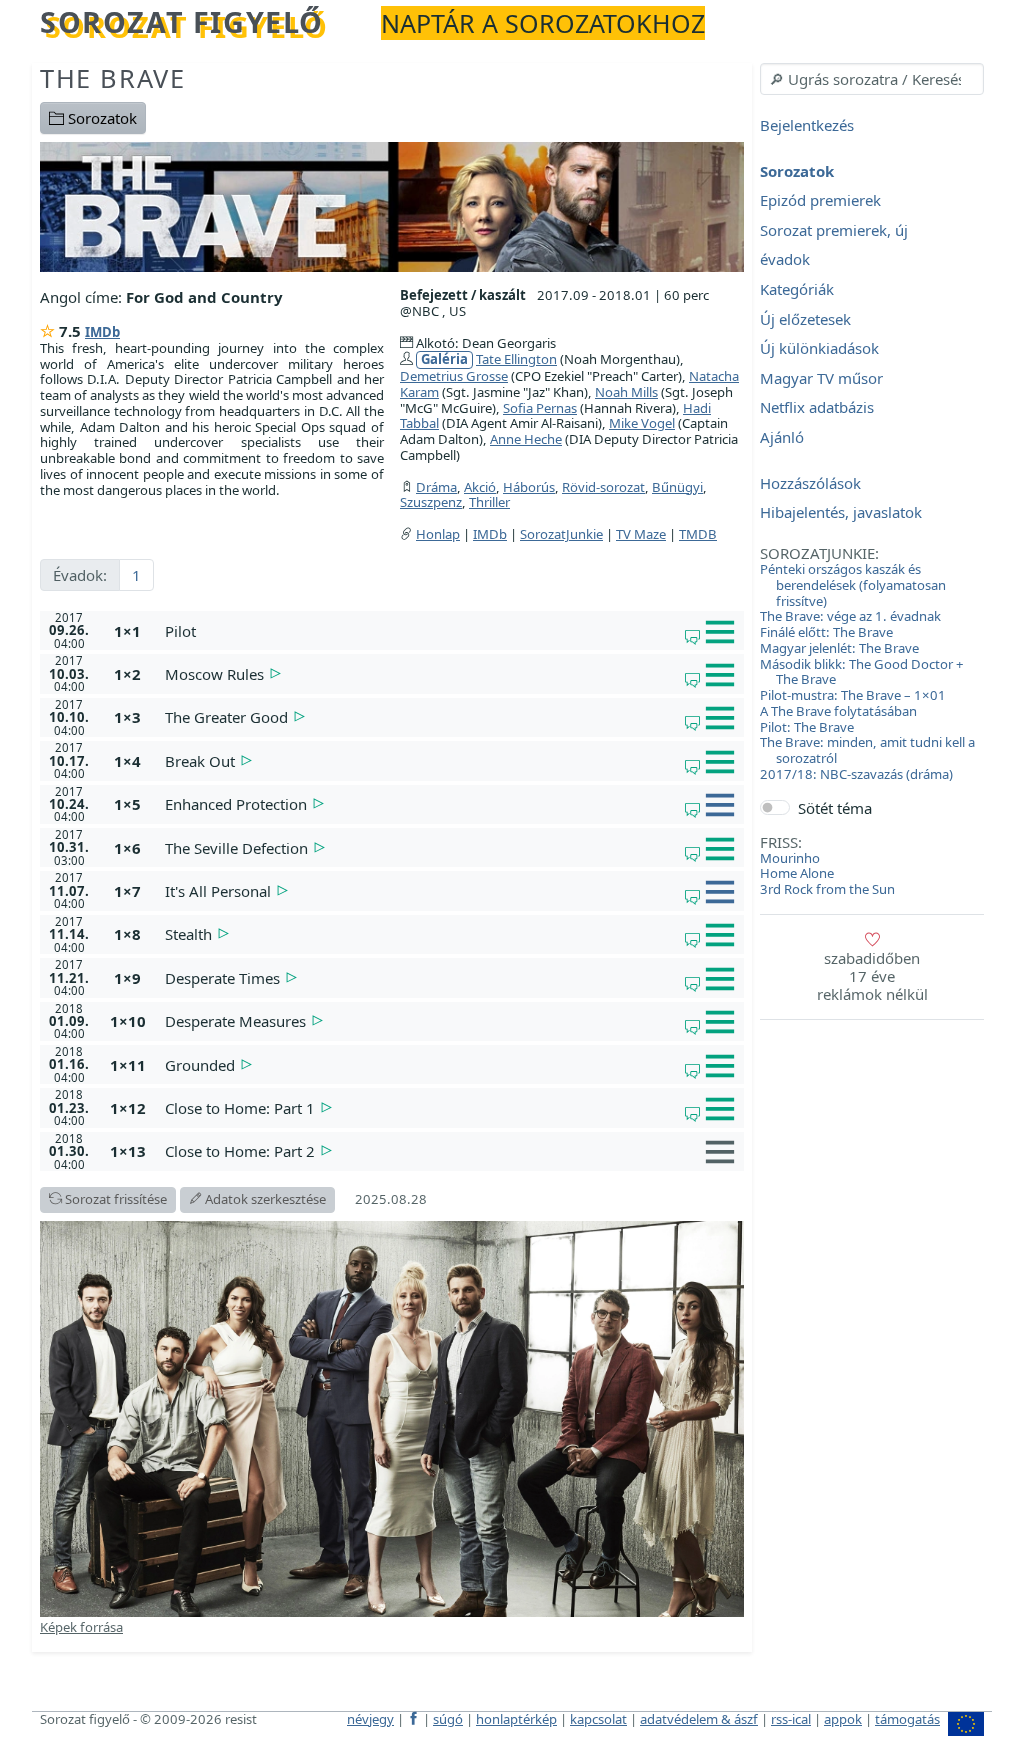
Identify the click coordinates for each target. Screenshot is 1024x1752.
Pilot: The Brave (807, 727)
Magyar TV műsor (821, 378)
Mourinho (790, 858)
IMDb (102, 332)
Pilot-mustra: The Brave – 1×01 (853, 695)
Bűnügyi (677, 487)
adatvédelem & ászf (699, 1719)
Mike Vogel (642, 423)
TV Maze (641, 534)
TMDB (698, 534)
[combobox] (872, 79)
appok (843, 1719)
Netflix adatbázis (817, 408)
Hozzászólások (810, 483)
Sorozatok (100, 118)
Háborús (529, 487)
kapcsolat (598, 1719)
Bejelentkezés (807, 125)
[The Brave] (392, 205)
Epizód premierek (820, 201)
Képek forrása (81, 1627)
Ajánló (782, 437)
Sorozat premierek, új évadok (834, 245)
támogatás (907, 1719)
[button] (450, 631)
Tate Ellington (516, 359)
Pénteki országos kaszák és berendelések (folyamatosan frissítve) (853, 585)
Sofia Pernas (540, 408)
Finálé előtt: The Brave (826, 632)
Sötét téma (835, 808)
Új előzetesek (805, 319)
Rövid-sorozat (603, 487)
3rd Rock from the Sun (827, 889)
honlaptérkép (516, 1719)
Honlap (438, 534)
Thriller (489, 502)
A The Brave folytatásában (838, 711)
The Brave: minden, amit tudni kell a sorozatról (867, 750)
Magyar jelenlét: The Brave (839, 648)
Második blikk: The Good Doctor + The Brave (862, 672)
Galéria (444, 359)
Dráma (436, 487)
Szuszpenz (431, 502)
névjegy (370, 1719)
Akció (480, 487)
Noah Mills (626, 392)
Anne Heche (526, 439)
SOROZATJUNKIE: (819, 553)
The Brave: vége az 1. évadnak (850, 616)
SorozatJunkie (561, 534)
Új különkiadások (819, 349)
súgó (448, 1719)
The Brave (112, 78)
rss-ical (791, 1719)
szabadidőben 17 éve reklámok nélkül (872, 976)
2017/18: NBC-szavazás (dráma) (856, 774)
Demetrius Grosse (454, 376)
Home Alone (797, 873)
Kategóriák (797, 289)
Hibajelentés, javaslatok (841, 513)
